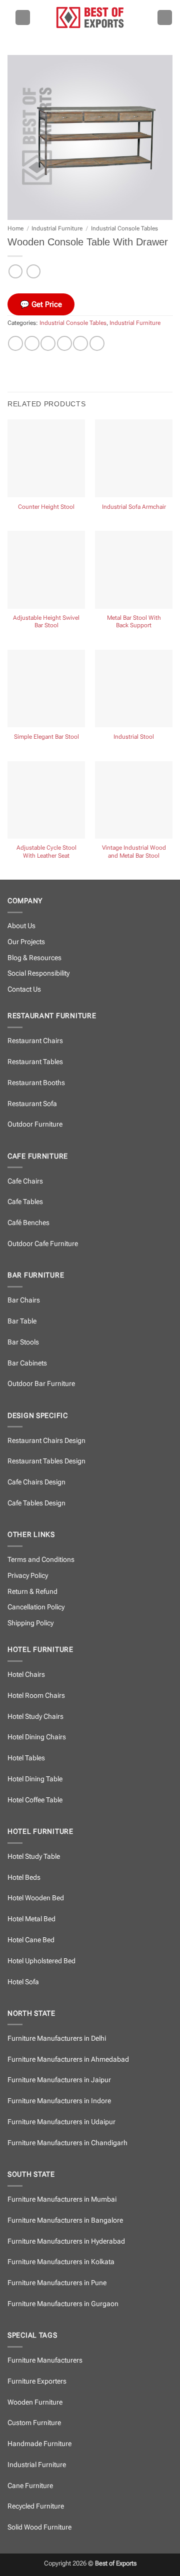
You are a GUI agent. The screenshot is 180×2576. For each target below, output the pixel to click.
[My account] (165, 17)
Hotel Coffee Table (35, 1800)
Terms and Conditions (41, 1560)
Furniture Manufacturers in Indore (59, 2101)
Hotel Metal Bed (31, 1919)
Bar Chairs (24, 1300)
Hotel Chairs (26, 1675)
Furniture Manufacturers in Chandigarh (67, 2143)
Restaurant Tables (35, 1062)
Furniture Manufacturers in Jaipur (59, 2080)
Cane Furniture (30, 2486)
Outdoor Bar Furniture (41, 1384)
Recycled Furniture (36, 2506)
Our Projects (26, 942)
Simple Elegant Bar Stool (46, 737)
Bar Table (22, 1321)
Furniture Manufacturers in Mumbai (62, 2199)
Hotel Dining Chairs (37, 1737)
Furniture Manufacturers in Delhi (57, 2038)
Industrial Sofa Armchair (134, 507)
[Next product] (15, 271)
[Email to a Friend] (64, 343)
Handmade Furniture (39, 2444)
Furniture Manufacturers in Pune (57, 2283)
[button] (23, 17)
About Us (21, 926)
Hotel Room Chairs (36, 1696)
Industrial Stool (134, 737)
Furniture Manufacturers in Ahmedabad (68, 2059)
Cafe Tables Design (36, 1503)
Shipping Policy (30, 1623)
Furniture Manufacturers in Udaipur (61, 2122)
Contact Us (24, 989)
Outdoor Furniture (35, 1124)
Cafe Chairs (25, 1181)
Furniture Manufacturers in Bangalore (65, 2220)
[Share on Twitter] (48, 343)
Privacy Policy (28, 1576)
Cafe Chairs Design (36, 1482)
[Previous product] (33, 271)
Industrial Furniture (57, 228)
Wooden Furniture (35, 2402)
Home (15, 228)
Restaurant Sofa (32, 1104)
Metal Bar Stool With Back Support (134, 622)
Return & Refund (32, 1592)
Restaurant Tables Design (46, 1461)
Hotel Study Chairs (35, 1717)
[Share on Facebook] (32, 343)
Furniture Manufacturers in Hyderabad (66, 2241)
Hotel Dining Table (35, 1779)
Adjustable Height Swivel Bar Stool (46, 622)
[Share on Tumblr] (97, 343)
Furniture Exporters (37, 2381)
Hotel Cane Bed (31, 1940)
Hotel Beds (24, 1878)
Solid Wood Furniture (39, 2527)
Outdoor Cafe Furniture (43, 1244)
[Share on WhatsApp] (15, 343)
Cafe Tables (25, 1202)
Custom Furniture (34, 2423)
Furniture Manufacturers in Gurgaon (63, 2304)
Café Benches (28, 1223)
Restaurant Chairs (35, 1041)
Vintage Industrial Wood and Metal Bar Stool (134, 852)
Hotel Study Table (34, 1857)
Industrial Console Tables (124, 228)
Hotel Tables (26, 1758)
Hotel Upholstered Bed (41, 1961)
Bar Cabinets (27, 1363)
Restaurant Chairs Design (46, 1441)
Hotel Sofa (23, 1982)
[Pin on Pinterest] (80, 343)
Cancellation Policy (36, 1607)
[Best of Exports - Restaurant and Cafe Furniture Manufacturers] (90, 17)
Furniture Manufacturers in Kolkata (61, 2262)
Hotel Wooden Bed (36, 1898)
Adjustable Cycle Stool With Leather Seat (46, 852)
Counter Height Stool (46, 507)
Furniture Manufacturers (45, 2360)
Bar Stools (23, 1342)
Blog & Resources (34, 958)
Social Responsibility (38, 973)
